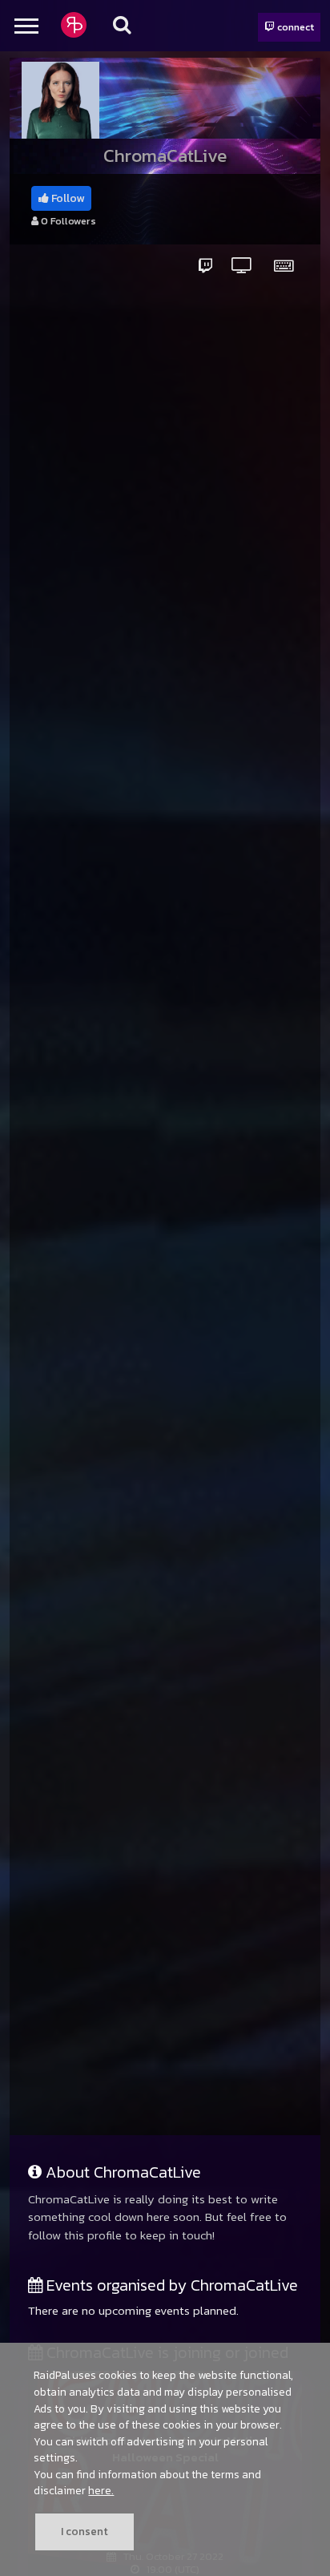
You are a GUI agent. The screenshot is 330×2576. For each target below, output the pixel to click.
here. (101, 2490)
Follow (66, 198)
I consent (85, 2531)
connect (294, 27)
